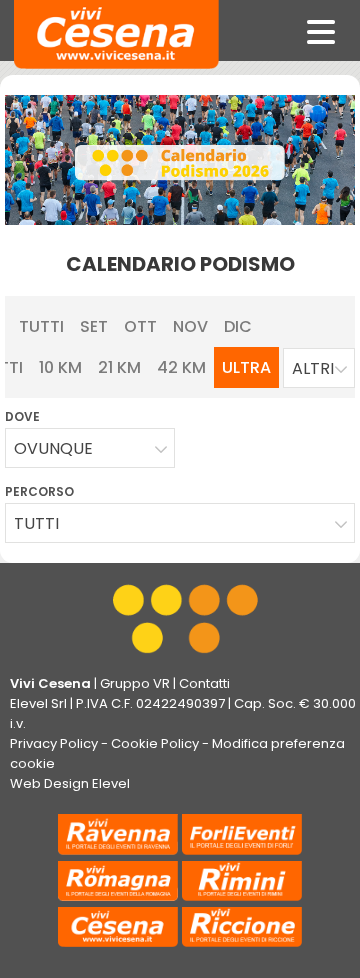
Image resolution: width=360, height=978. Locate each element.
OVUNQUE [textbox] (53, 448)
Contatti (204, 683)
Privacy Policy (54, 743)
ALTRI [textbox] (313, 368)
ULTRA (246, 367)
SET (94, 326)
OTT (140, 326)
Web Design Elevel (70, 783)
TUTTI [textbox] (36, 523)
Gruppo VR (135, 683)
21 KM (119, 367)
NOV (190, 326)
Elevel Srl (38, 703)
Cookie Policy (155, 743)
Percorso (39, 491)
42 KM (181, 367)
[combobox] (319, 368)
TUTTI (41, 326)
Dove (22, 416)
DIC (238, 326)
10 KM (60, 367)
